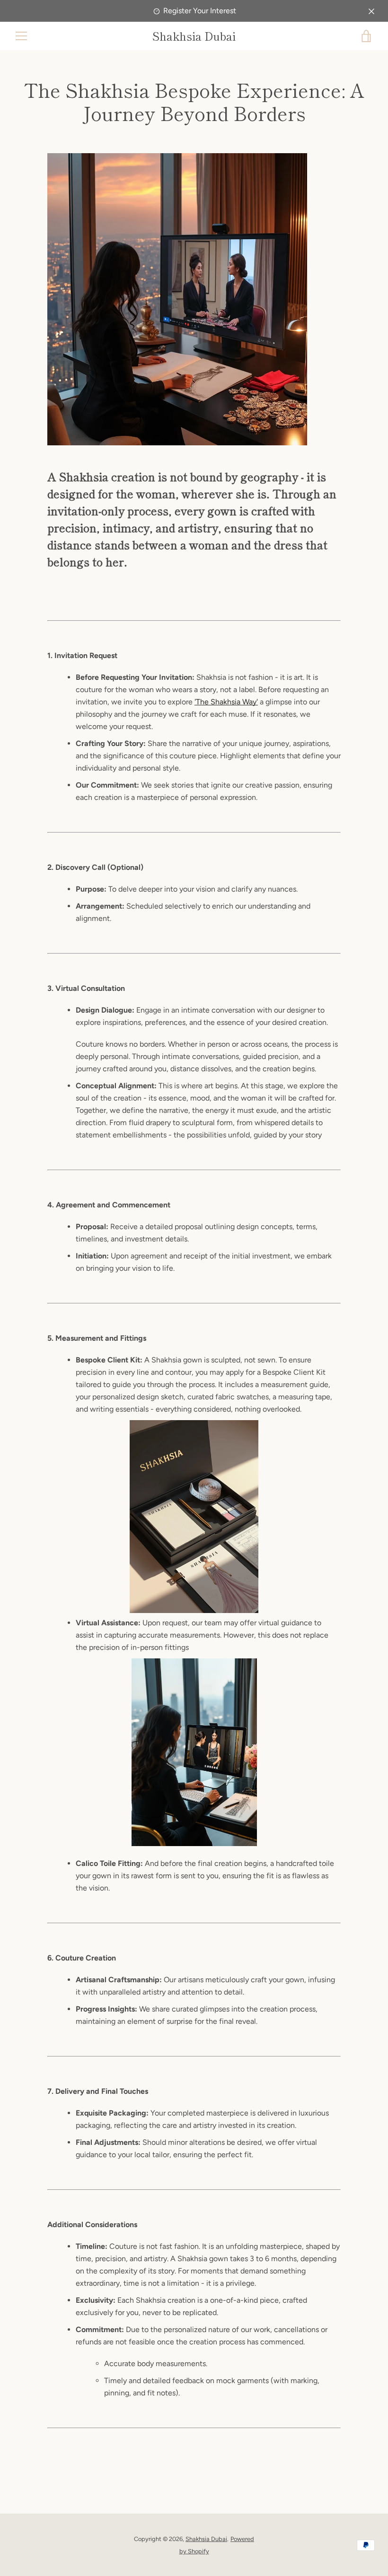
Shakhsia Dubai (194, 36)
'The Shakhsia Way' (226, 702)
